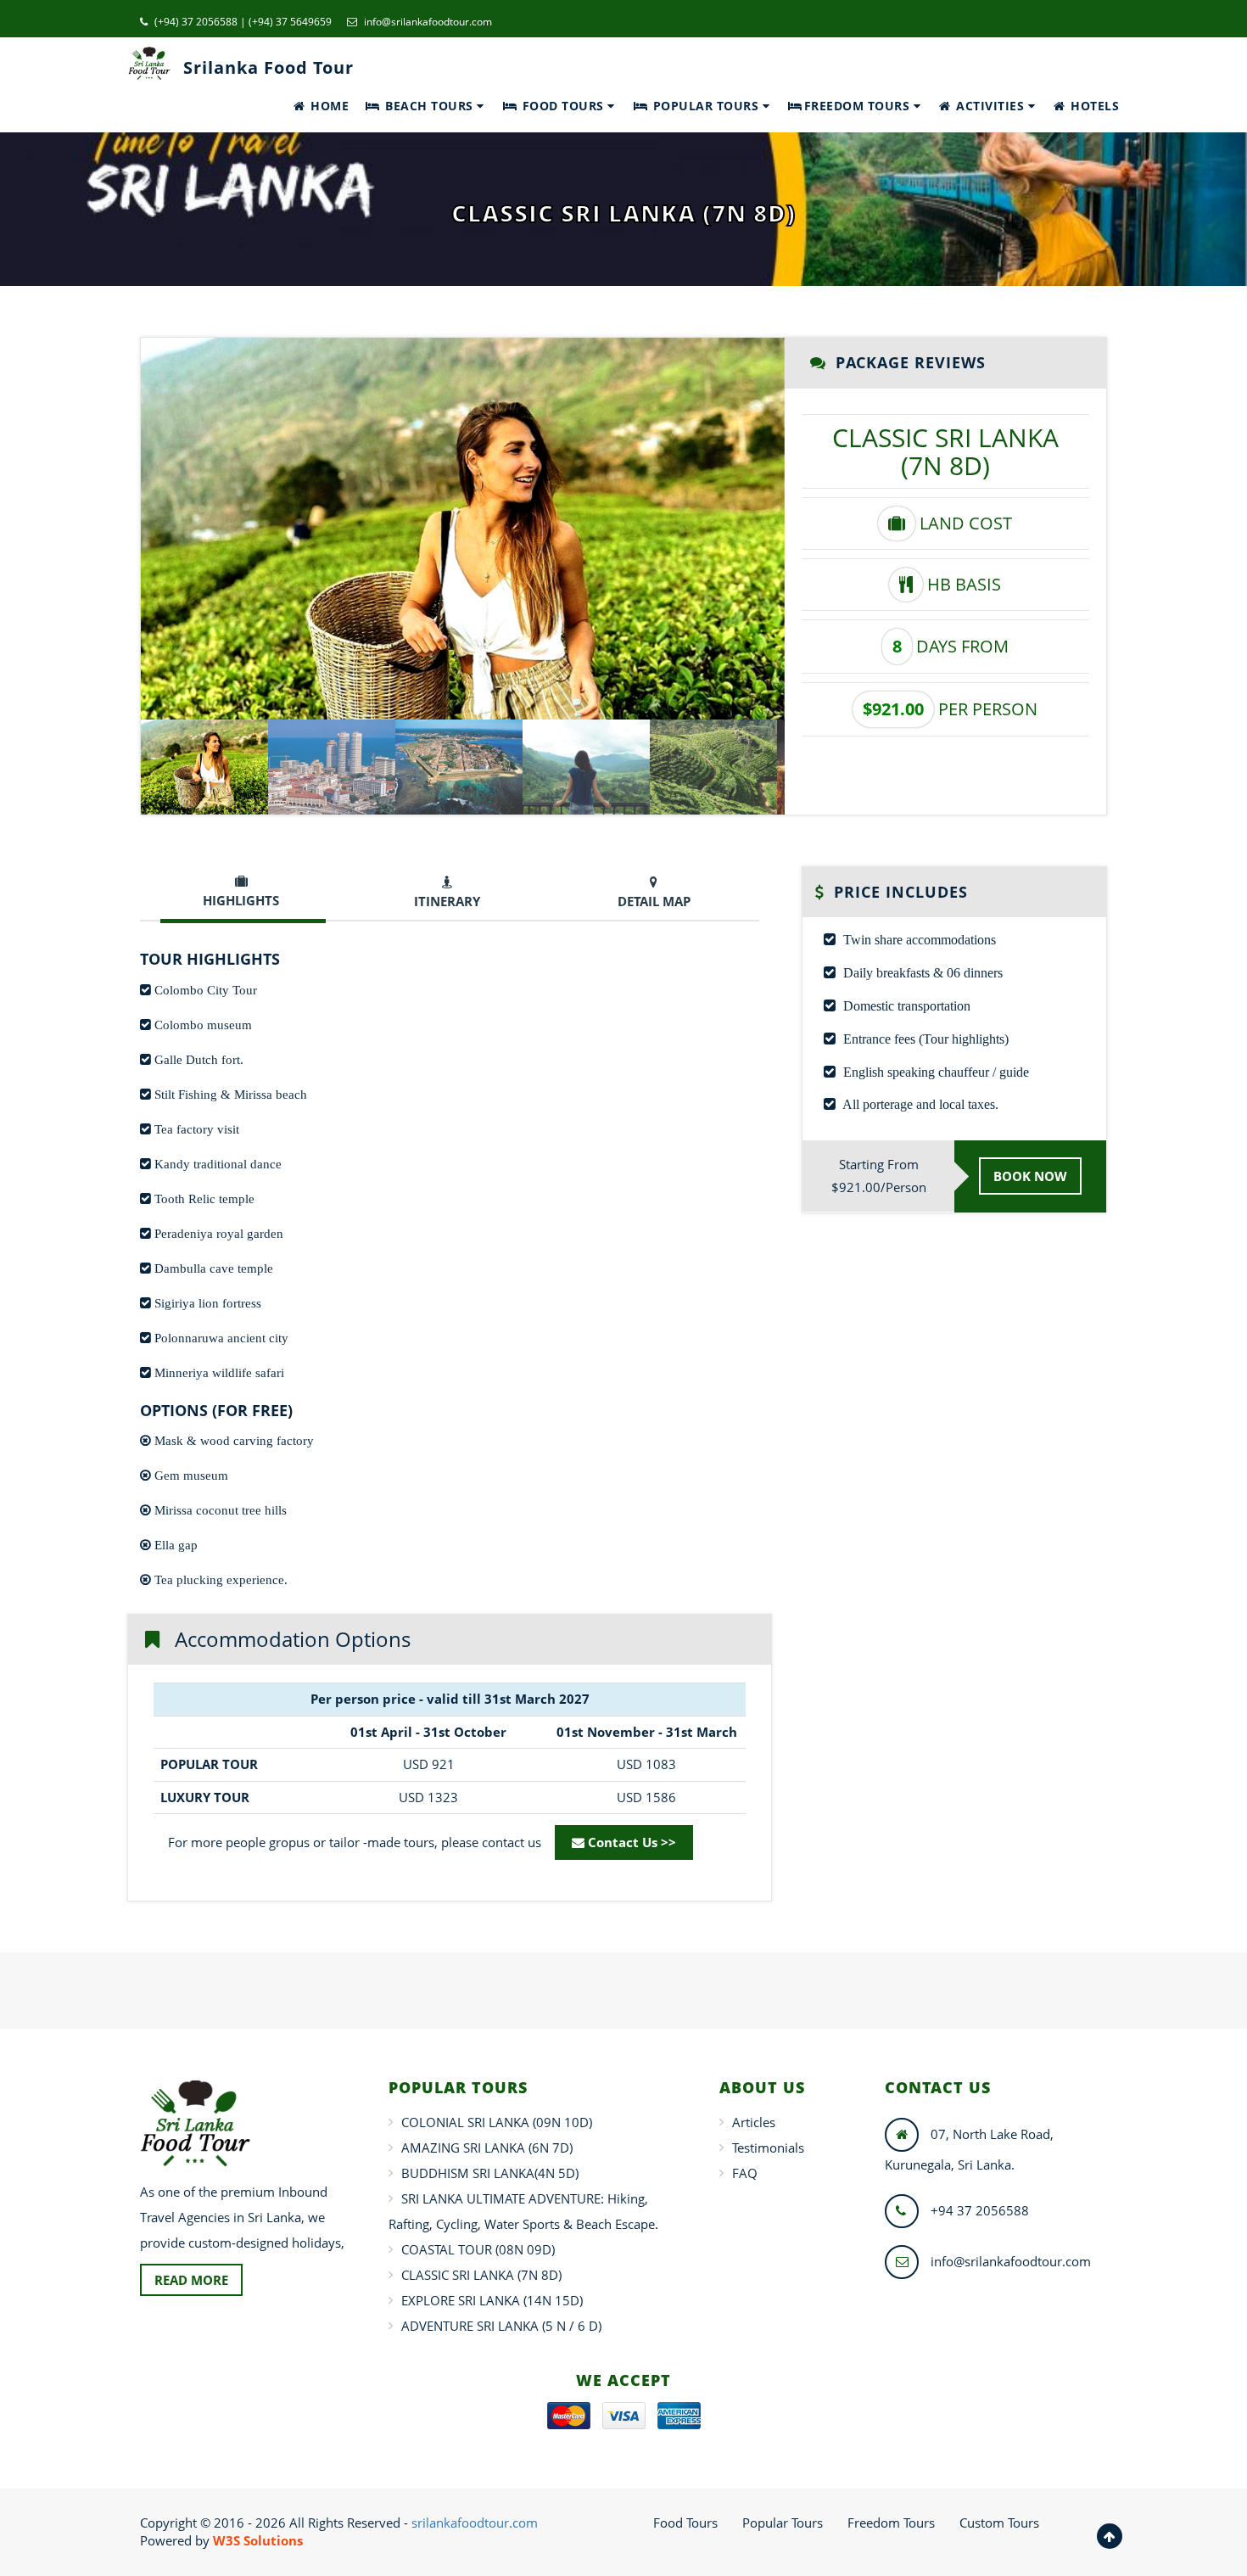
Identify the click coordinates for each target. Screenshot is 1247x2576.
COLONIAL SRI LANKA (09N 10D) (497, 2122)
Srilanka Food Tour (268, 67)
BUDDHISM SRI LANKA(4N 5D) (490, 2173)
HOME (328, 106)
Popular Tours (783, 2523)
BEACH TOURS (430, 106)
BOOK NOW (1030, 1176)
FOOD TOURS (563, 106)
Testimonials (768, 2148)
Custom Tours (999, 2523)
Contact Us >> (630, 1842)
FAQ (745, 2173)
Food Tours (685, 2523)
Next (810, 529)
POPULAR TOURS (706, 106)
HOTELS (1093, 106)
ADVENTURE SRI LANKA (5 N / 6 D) (501, 2326)
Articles (754, 2122)
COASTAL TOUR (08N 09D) (478, 2249)
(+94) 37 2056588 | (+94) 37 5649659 (242, 22)
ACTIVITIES (990, 106)
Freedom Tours (891, 2523)
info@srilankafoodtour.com (427, 22)
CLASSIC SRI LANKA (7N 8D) (481, 2275)
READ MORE (191, 2280)
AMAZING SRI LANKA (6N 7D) (487, 2148)
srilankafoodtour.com (475, 2523)
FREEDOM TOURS (859, 106)
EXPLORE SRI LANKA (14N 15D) (492, 2300)
